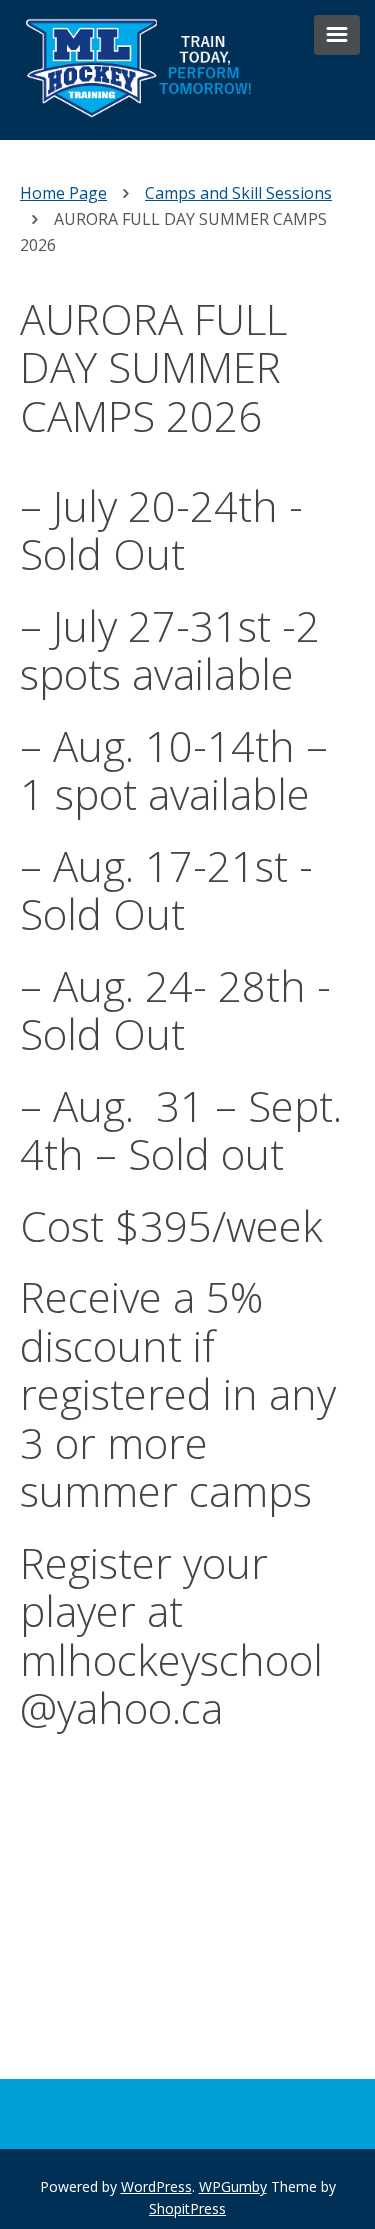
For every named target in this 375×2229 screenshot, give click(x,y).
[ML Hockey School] (145, 127)
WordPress (156, 2186)
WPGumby (233, 2186)
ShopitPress (187, 2208)
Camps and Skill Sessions (238, 193)
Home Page (63, 193)
